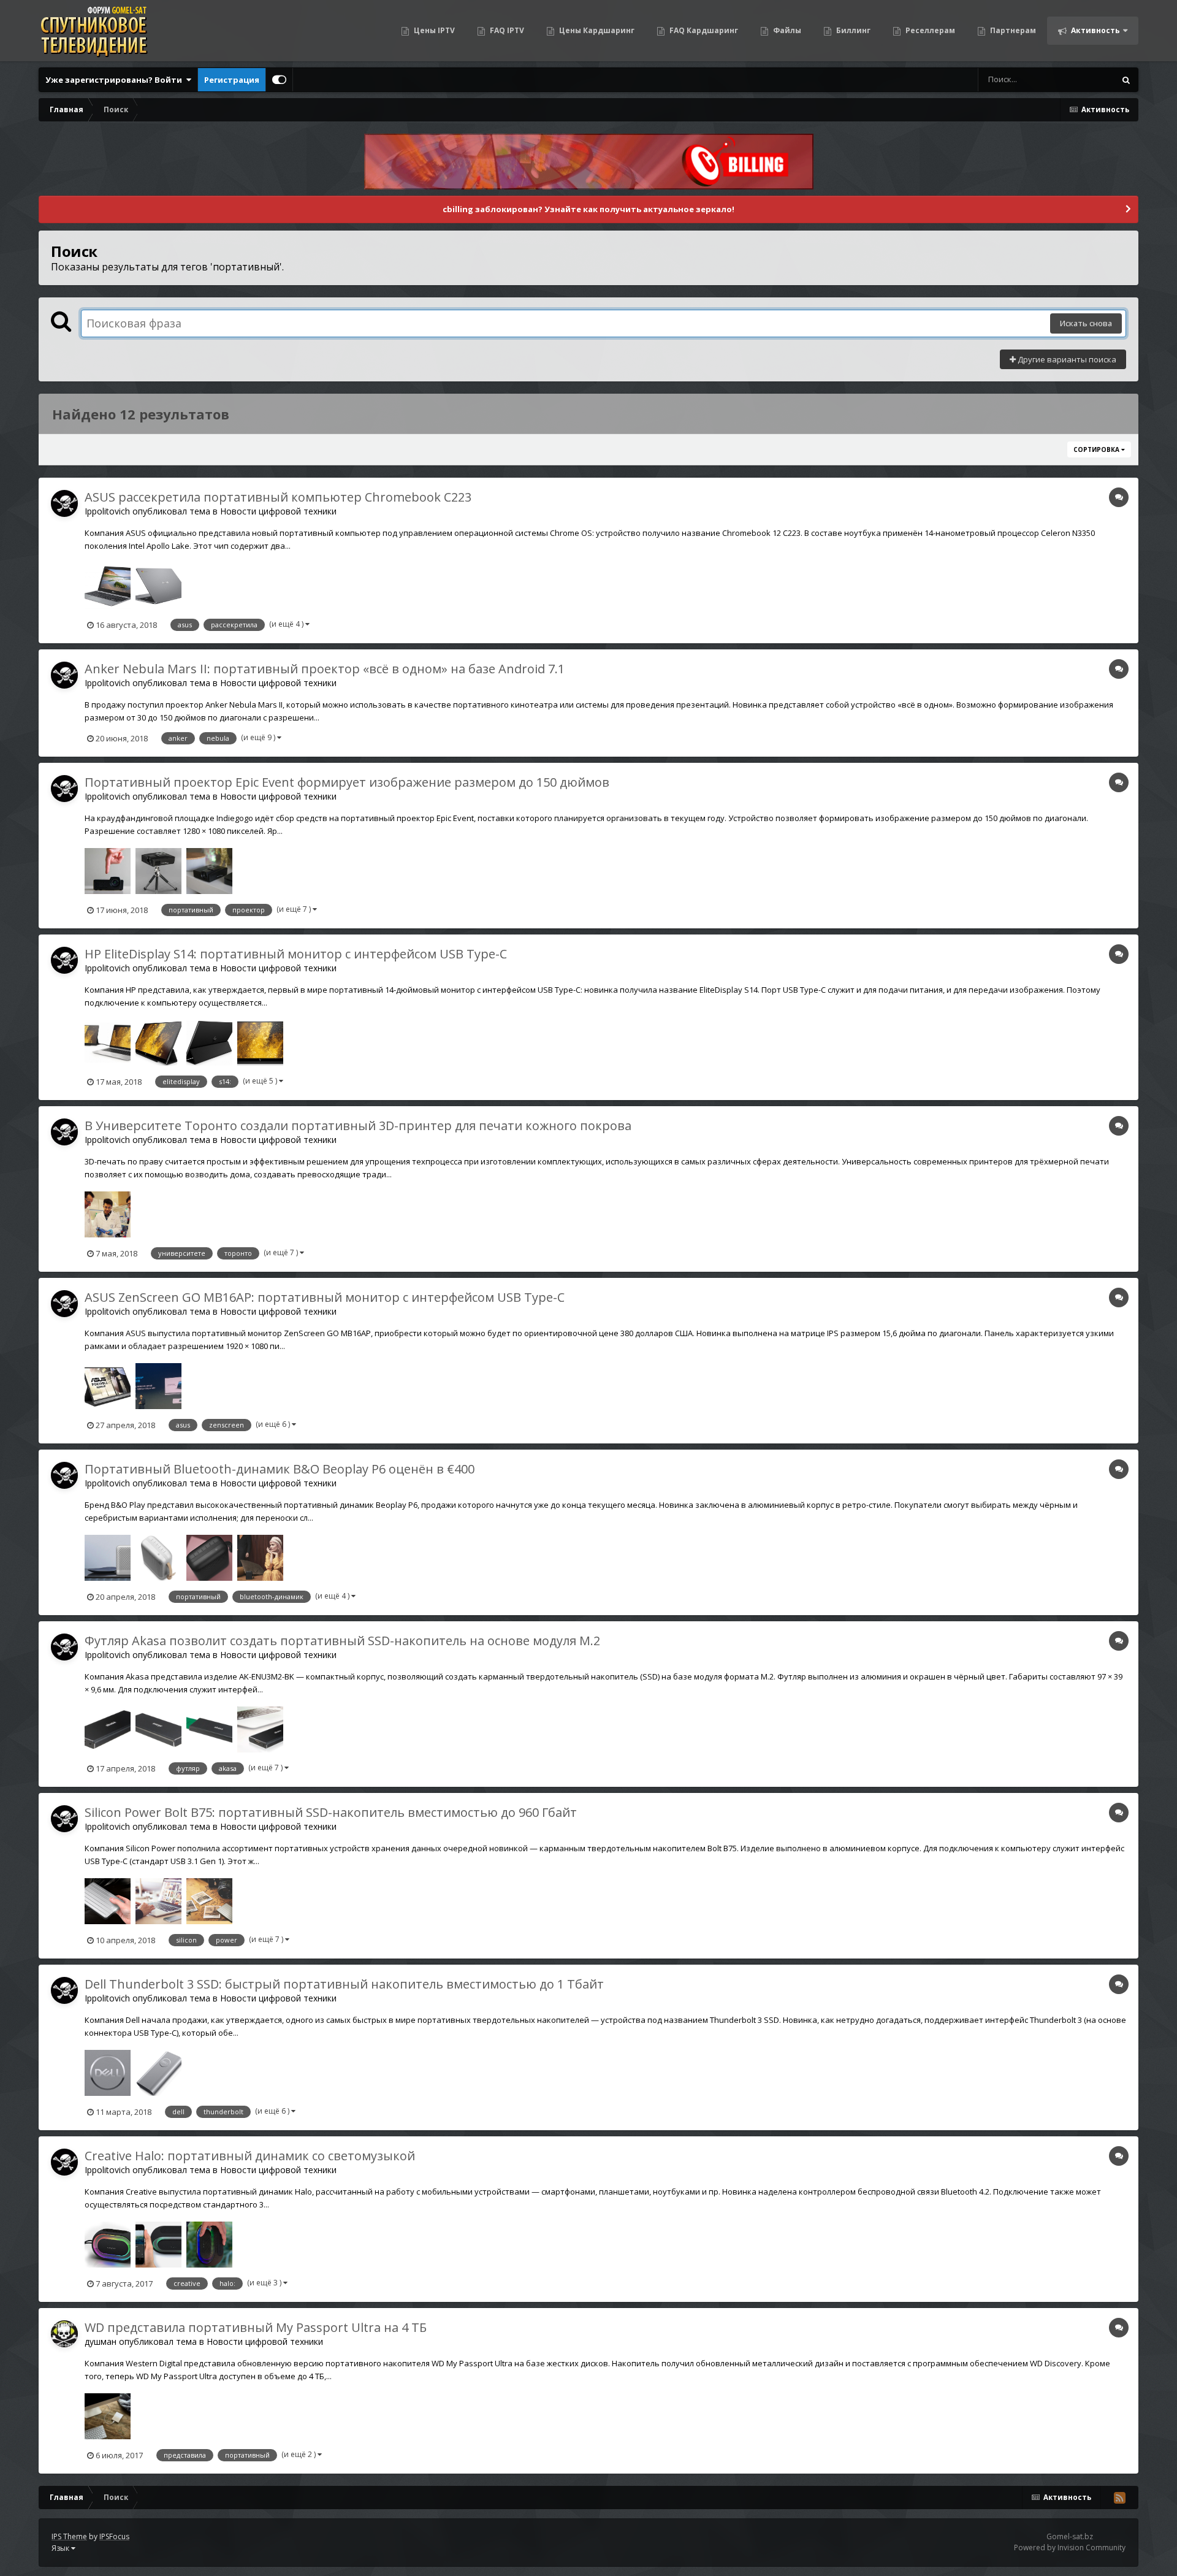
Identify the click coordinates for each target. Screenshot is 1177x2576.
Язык (61, 2548)
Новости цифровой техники (278, 511)
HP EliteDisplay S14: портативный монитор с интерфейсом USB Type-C (296, 954)
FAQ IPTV (506, 30)
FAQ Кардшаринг (703, 30)
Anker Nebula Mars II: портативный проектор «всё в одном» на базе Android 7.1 (325, 669)
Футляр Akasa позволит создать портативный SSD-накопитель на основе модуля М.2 (342, 1641)
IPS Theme (69, 2536)
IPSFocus (114, 2536)
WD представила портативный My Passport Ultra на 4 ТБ (256, 2327)
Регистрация (232, 80)
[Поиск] (1126, 80)
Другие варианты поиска (1066, 359)
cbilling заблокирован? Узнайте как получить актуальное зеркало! (588, 209)
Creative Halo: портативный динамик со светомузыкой (250, 2156)
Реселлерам (929, 30)
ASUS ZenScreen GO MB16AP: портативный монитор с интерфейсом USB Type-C (325, 1297)
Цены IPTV (433, 30)
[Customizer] (279, 80)
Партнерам (1012, 30)
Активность (1095, 30)
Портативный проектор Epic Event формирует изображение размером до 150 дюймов (347, 782)
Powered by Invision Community (1070, 2547)
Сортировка (1097, 449)
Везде (1087, 79)
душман (101, 2341)
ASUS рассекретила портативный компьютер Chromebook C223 (278, 497)
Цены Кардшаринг (596, 30)
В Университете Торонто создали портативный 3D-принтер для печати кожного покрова (358, 1126)
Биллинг (852, 30)
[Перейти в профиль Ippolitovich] (64, 503)
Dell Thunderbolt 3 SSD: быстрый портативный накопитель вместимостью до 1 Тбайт (344, 1984)
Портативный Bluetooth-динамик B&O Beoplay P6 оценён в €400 (280, 1469)
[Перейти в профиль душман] (64, 2334)
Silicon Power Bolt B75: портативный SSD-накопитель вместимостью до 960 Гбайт (331, 1812)
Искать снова (1086, 323)
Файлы (786, 30)
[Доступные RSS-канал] (1119, 2498)
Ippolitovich (107, 511)
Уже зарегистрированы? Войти (116, 80)
